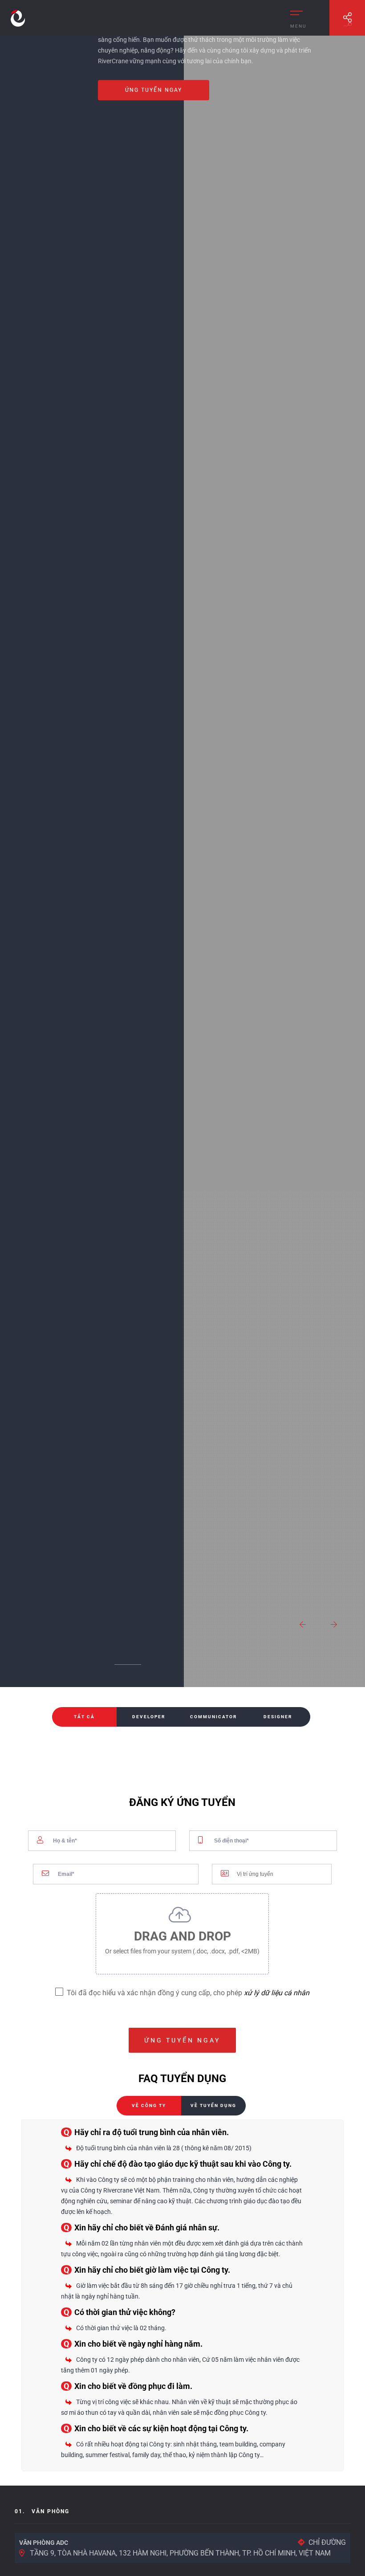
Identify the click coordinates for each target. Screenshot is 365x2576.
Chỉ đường (327, 2542)
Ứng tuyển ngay (154, 90)
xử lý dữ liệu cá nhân (277, 1993)
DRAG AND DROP (182, 1942)
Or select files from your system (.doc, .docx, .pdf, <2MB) (182, 1951)
